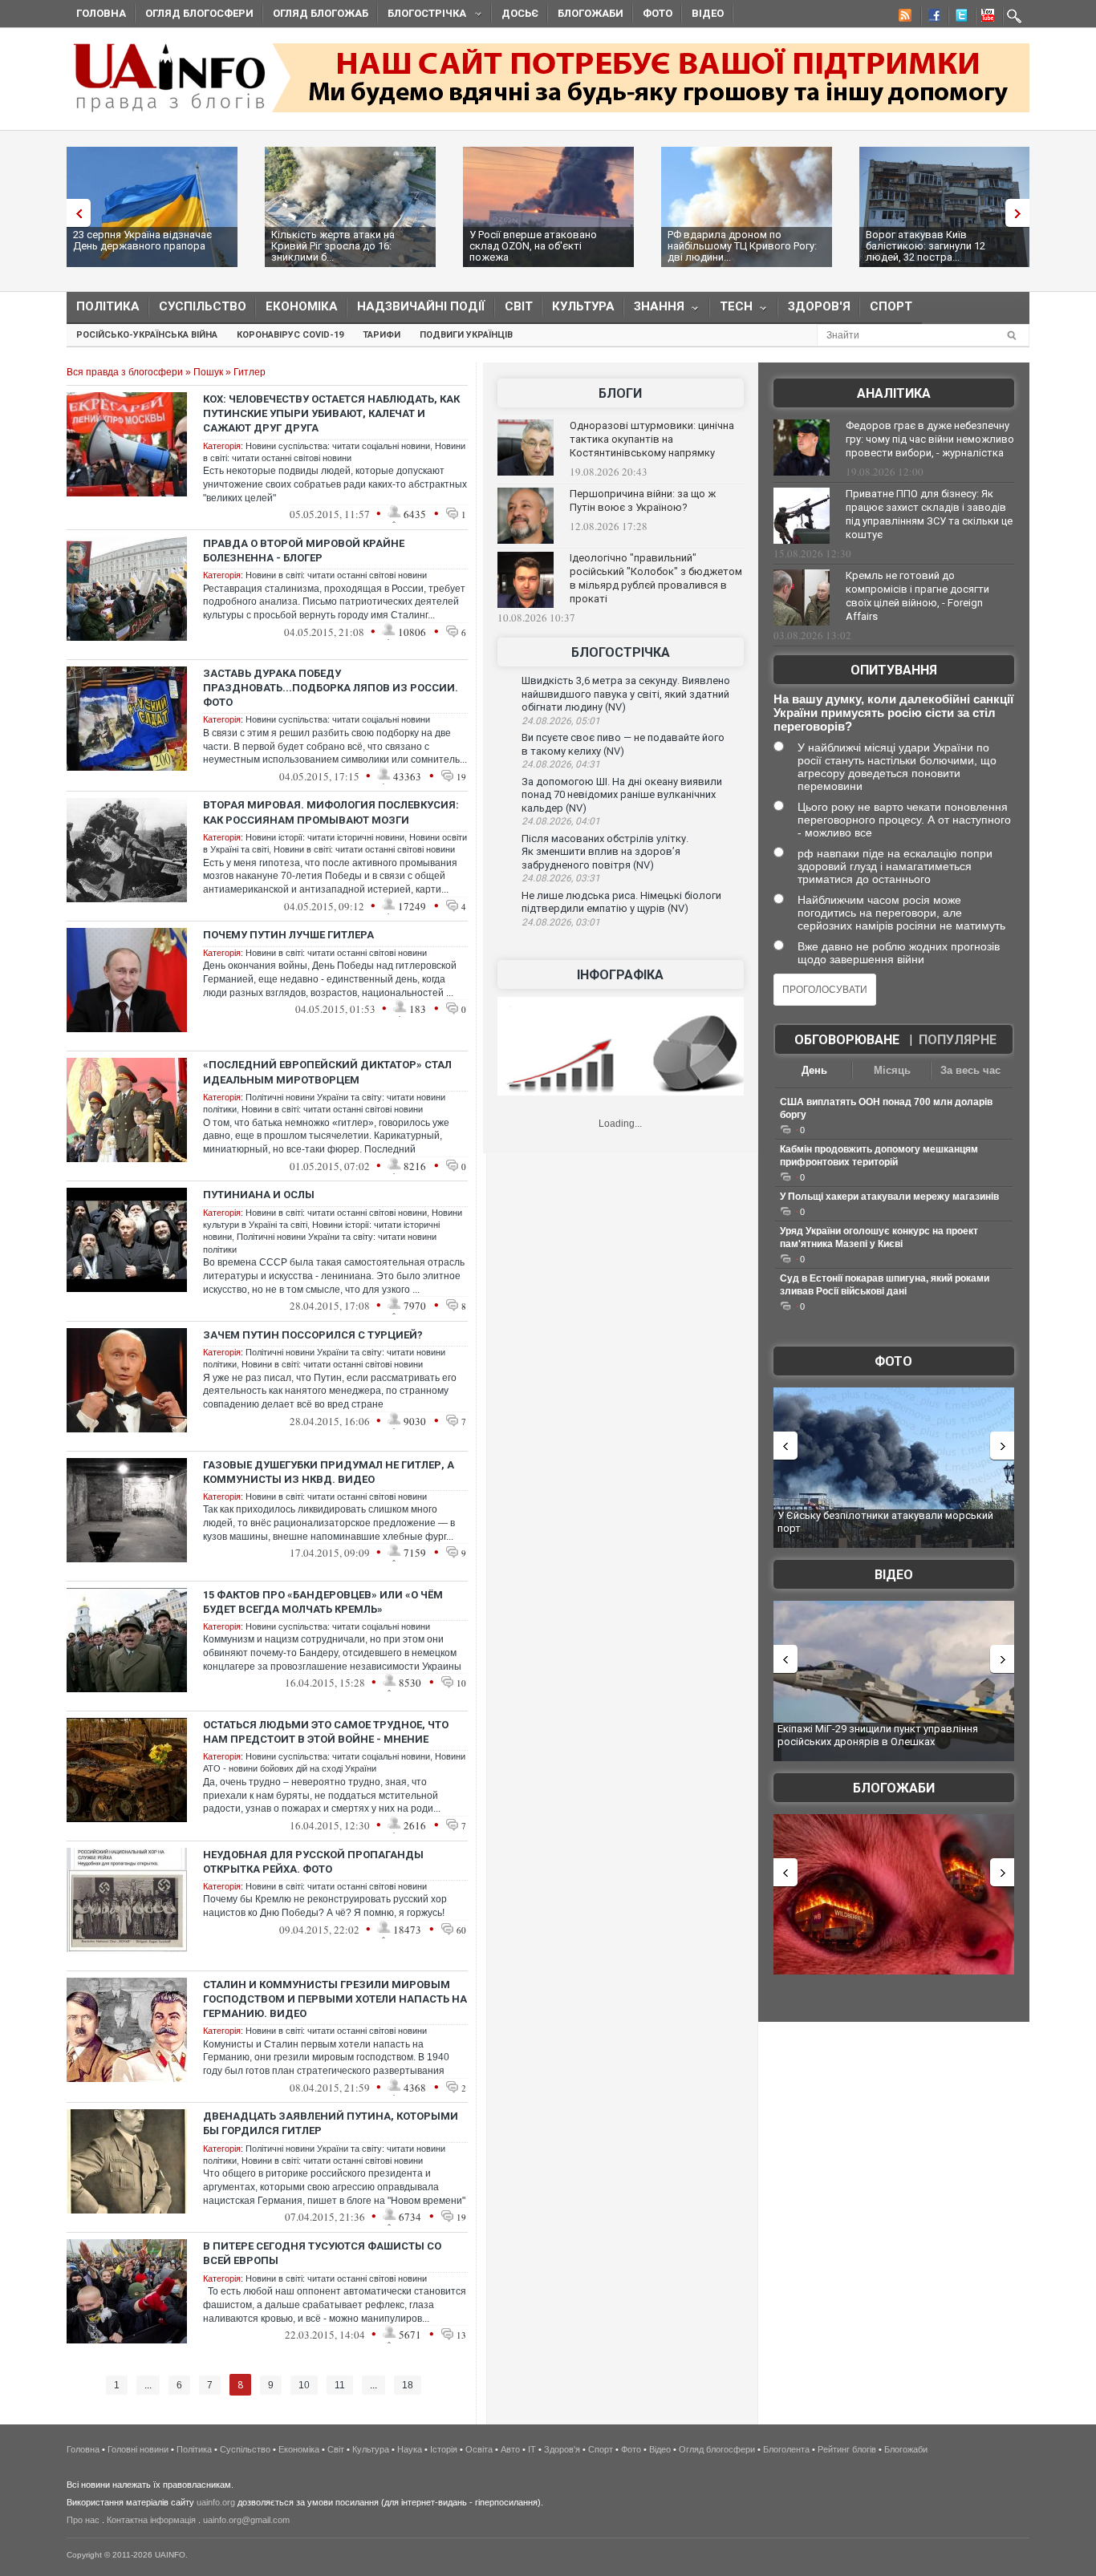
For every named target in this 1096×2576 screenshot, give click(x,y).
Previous (75, 213)
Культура (583, 306)
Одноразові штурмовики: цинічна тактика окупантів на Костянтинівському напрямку (652, 439)
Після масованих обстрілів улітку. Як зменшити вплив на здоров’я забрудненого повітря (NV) (605, 852)
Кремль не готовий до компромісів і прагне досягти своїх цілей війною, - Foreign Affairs (917, 596)
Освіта (479, 2449)
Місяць (892, 1070)
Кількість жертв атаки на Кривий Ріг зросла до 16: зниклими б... (333, 246)
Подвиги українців (466, 335)
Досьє (520, 13)
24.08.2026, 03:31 (561, 878)
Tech (731, 310)
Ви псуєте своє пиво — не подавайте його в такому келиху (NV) (623, 744)
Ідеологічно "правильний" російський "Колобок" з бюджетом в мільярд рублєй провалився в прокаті (656, 578)
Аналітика (894, 393)
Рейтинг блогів (847, 2449)
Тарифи (382, 335)
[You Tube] (985, 18)
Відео (708, 13)
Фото (658, 13)
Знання (654, 310)
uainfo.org (216, 2502)
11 (340, 2385)
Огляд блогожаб (321, 13)
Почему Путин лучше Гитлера (288, 935)
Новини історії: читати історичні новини (325, 837)
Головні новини (138, 2449)
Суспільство (203, 306)
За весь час (970, 1070)
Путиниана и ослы (259, 1195)
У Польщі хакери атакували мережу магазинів (889, 1197)
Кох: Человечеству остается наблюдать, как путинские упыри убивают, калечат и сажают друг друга (331, 413)
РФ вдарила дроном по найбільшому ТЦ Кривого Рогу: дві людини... (742, 246)
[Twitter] (958, 18)
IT (532, 2449)
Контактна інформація (151, 2520)
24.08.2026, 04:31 (561, 764)
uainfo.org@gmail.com (246, 2520)
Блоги (620, 393)
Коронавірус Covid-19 (290, 335)
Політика (108, 306)
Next (1021, 213)
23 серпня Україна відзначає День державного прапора (142, 240)
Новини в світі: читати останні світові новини (336, 575)
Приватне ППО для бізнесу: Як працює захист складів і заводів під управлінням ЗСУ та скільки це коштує (929, 514)
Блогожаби (591, 13)
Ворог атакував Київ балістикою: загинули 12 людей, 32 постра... (926, 246)
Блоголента (786, 2449)
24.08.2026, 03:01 (561, 922)
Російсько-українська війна (147, 335)
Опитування (894, 670)
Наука (410, 2449)
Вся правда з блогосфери (125, 372)
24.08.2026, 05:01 (561, 721)
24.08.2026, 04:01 (561, 821)
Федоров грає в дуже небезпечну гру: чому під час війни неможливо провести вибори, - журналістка (930, 439)
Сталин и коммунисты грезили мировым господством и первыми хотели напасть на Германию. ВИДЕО (335, 1999)
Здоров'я (819, 306)
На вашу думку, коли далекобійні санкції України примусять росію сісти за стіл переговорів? (893, 713)
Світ (519, 306)
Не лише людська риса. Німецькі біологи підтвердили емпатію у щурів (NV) (621, 902)
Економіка (302, 306)
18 (408, 2385)
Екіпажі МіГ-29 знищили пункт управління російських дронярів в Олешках (878, 1735)
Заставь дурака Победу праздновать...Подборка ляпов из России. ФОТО (331, 688)
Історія (444, 2449)
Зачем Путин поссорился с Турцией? (313, 1335)
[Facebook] (931, 18)
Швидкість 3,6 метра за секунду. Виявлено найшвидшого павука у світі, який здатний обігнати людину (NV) (626, 694)
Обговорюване (847, 1040)
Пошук (208, 372)
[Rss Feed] (903, 18)
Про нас (83, 2520)
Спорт (891, 306)
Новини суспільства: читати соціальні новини (338, 446)
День (814, 1070)
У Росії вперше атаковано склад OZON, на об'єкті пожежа (533, 246)
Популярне (958, 1040)
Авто (510, 2449)
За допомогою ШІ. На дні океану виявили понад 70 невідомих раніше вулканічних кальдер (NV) (622, 795)
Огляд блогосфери (199, 13)
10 (304, 2385)
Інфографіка (620, 975)
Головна (101, 13)
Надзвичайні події (421, 306)
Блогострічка (422, 16)
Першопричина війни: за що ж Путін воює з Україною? (643, 500)
